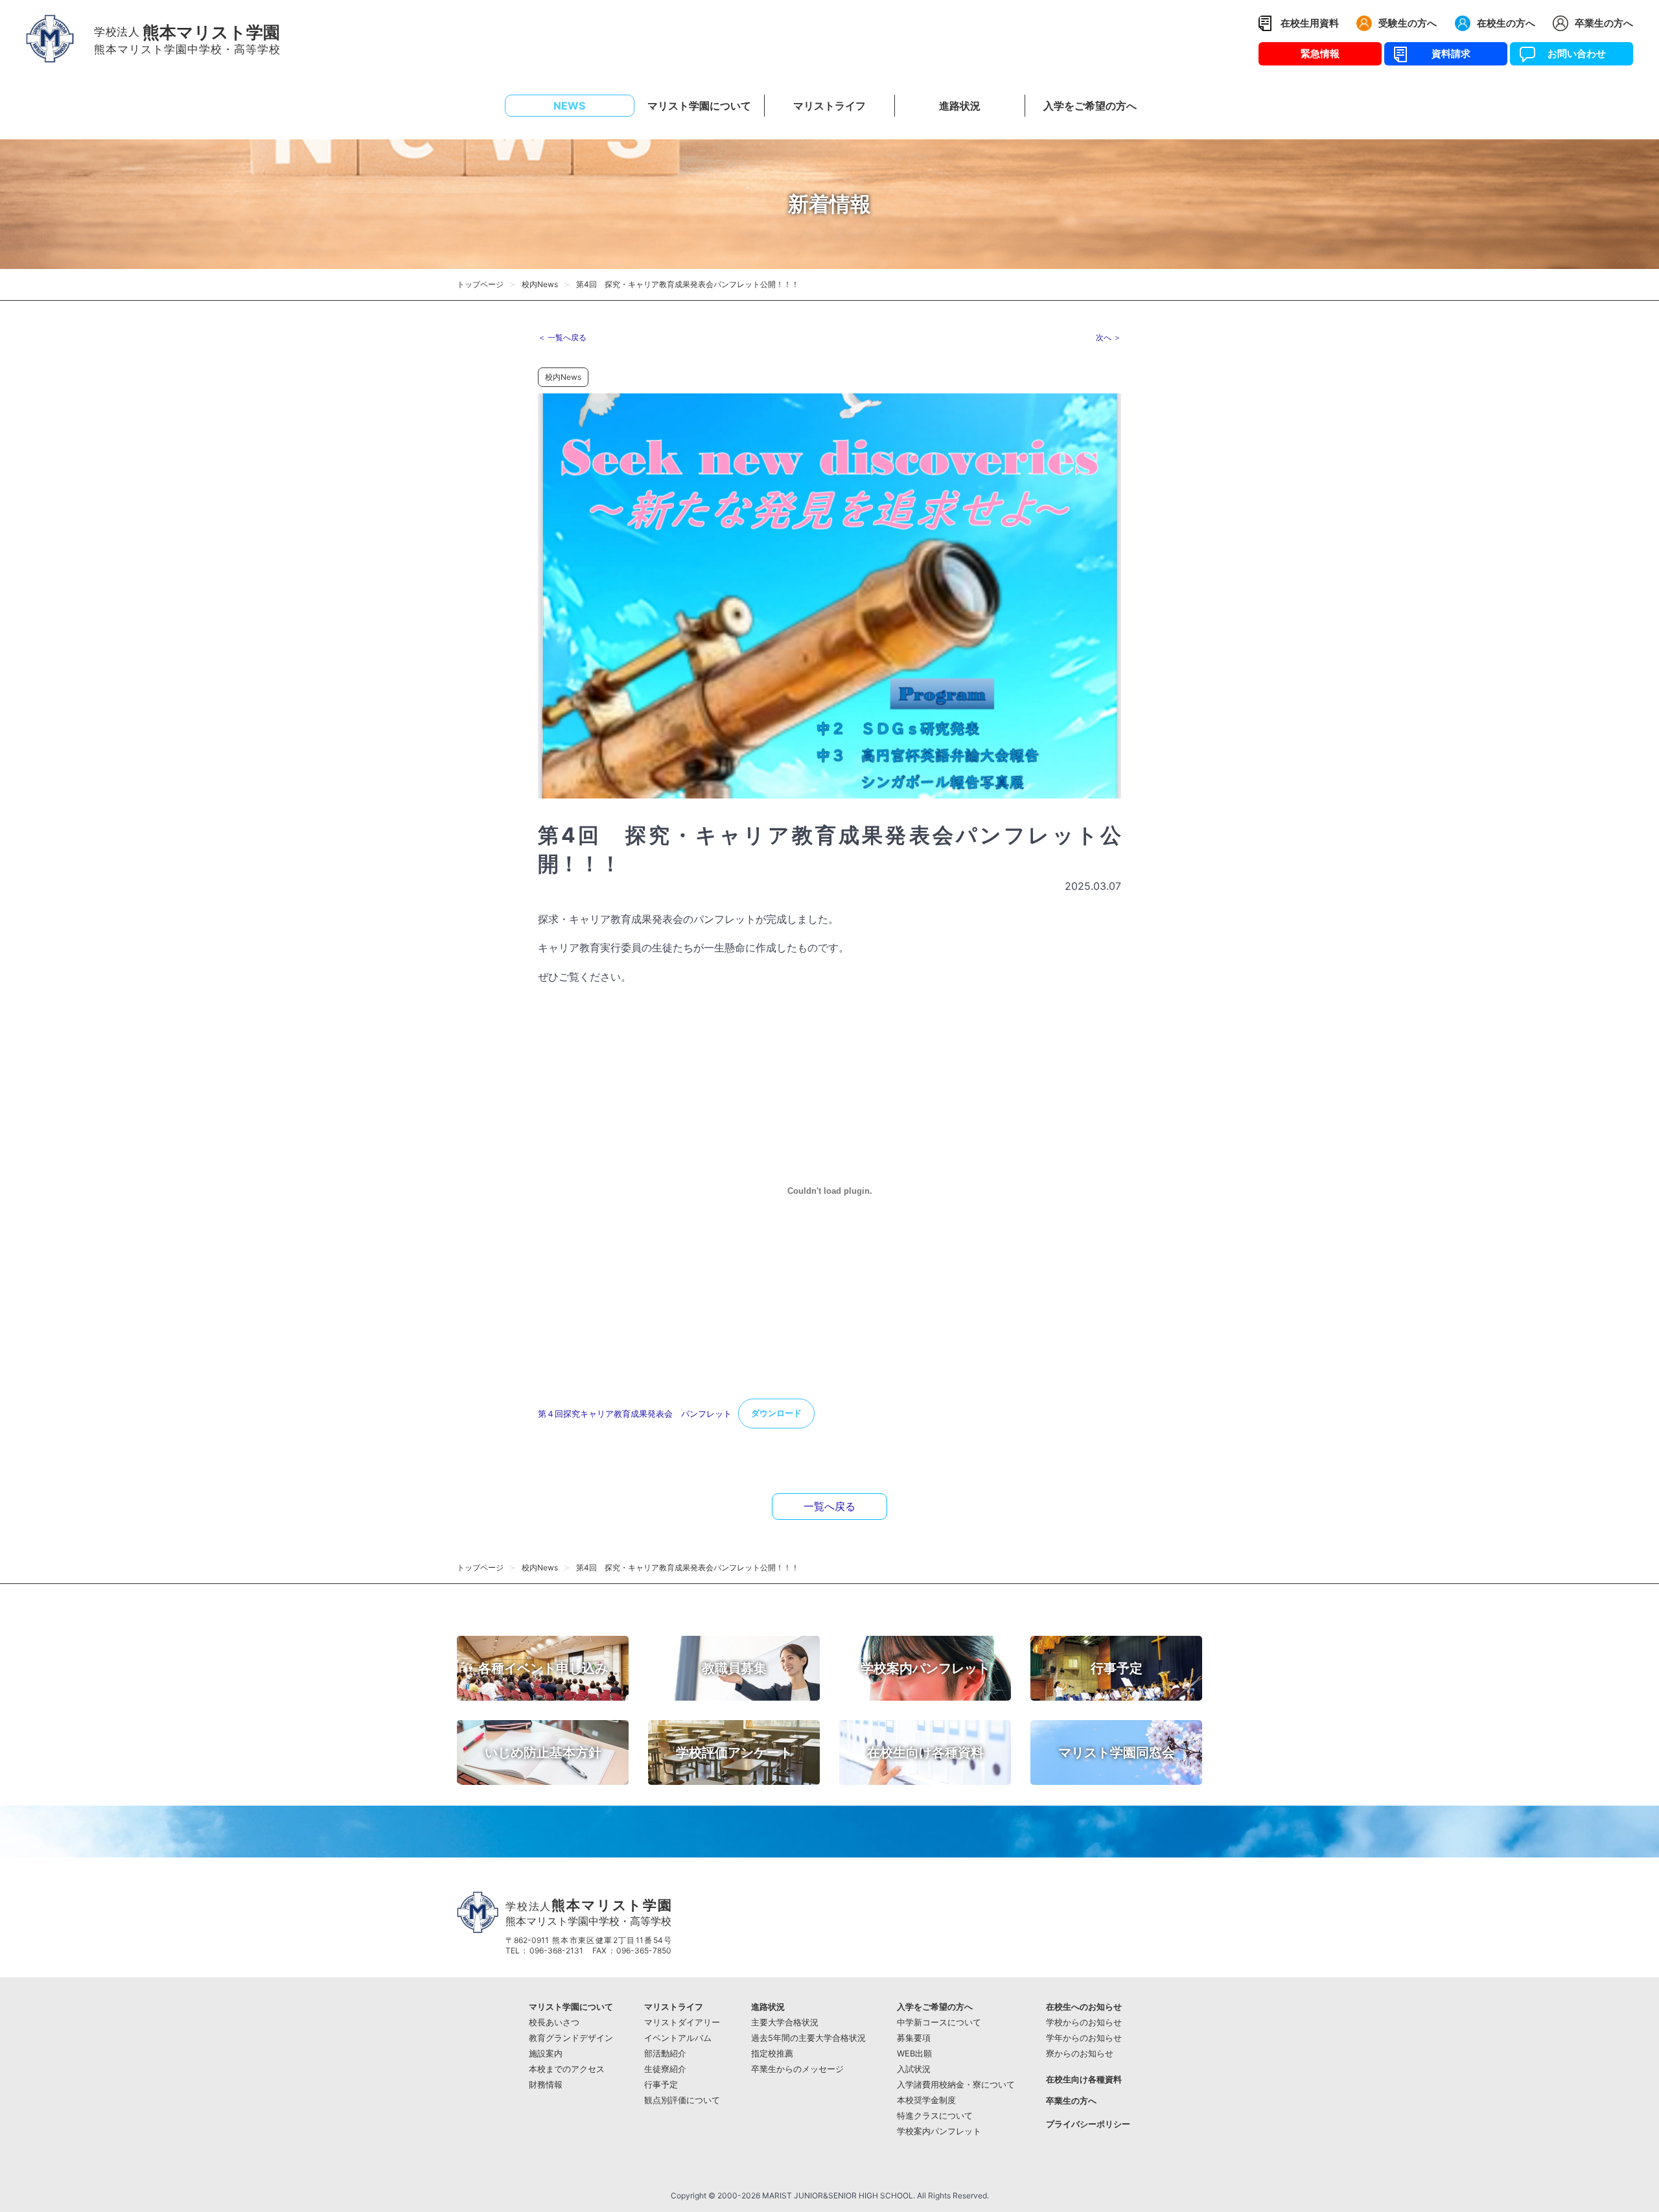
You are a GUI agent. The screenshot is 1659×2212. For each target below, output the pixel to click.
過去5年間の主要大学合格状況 (808, 2038)
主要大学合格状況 (785, 2022)
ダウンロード (776, 1413)
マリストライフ (674, 2007)
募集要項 (914, 2038)
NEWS (569, 106)
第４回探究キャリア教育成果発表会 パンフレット (635, 1413)
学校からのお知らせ (1084, 2022)
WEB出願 (914, 2054)
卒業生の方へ (1604, 23)
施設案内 (546, 2054)
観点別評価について (682, 2100)
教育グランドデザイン (571, 2038)
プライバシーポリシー (1088, 2124)
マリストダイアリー (682, 2022)
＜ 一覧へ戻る (562, 337)
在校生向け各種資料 (1084, 2079)
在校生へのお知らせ (1084, 2007)
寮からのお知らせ (1080, 2054)
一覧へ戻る (829, 1506)
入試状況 (914, 2069)
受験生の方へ (1408, 23)
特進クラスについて (935, 2116)
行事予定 (661, 2085)
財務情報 (546, 2085)
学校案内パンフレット (939, 2131)
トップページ (480, 284)
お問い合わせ (1572, 53)
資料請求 (1446, 53)
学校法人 (588, 1912)
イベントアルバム (678, 2038)
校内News (540, 284)
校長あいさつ (554, 2022)
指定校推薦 (772, 2054)
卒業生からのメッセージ (797, 2069)
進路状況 (768, 2007)
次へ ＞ (1108, 337)
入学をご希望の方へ (935, 2007)
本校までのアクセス (567, 2069)
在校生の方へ (1506, 23)
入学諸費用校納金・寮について (956, 2085)
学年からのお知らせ (1084, 2038)
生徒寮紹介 (665, 2069)
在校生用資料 (1310, 23)
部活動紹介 (665, 2054)
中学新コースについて (939, 2022)
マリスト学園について (571, 2007)
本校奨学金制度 (926, 2100)
